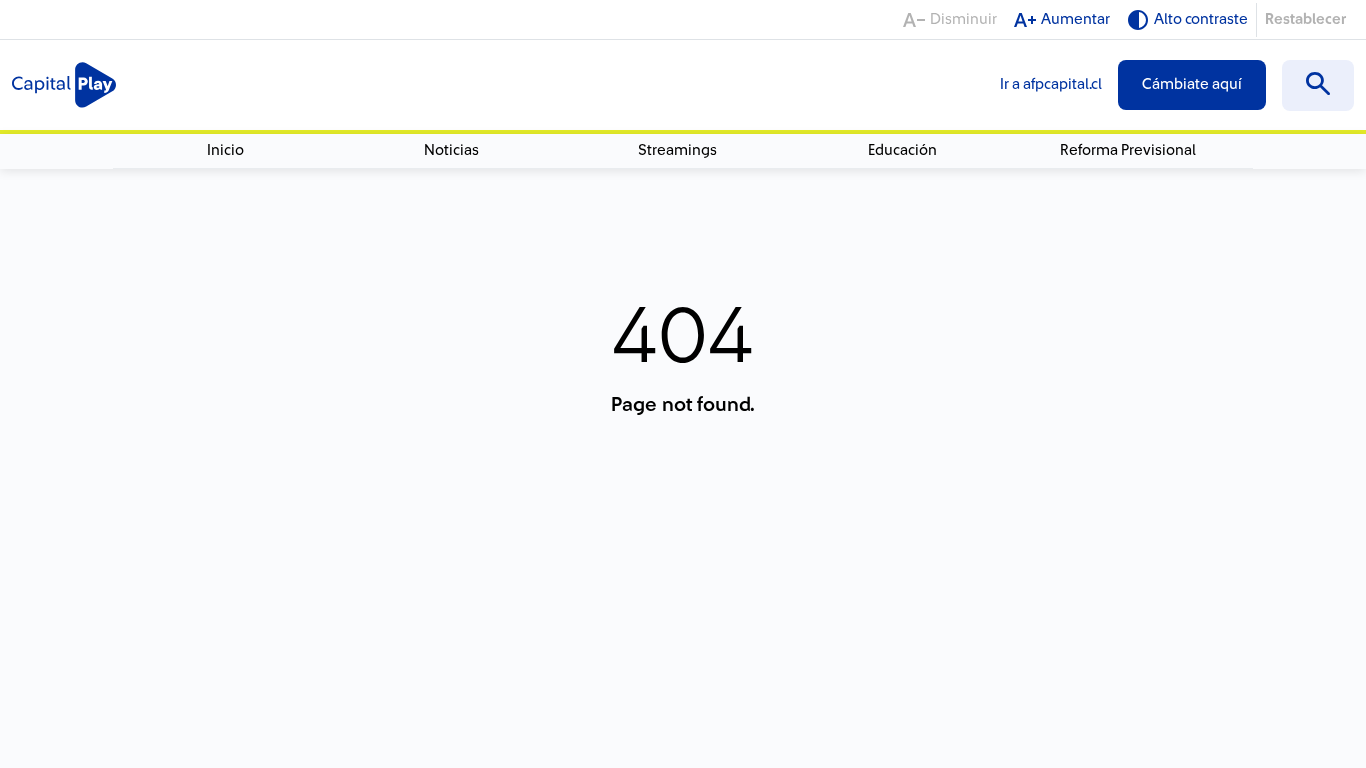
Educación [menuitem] (902, 150)
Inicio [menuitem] (225, 150)
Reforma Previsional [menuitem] (1128, 150)
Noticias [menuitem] (451, 150)
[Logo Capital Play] (64, 85)
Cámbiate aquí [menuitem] (1192, 84)
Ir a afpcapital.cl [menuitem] (1051, 84)
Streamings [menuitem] (677, 150)
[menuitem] (1318, 85)
